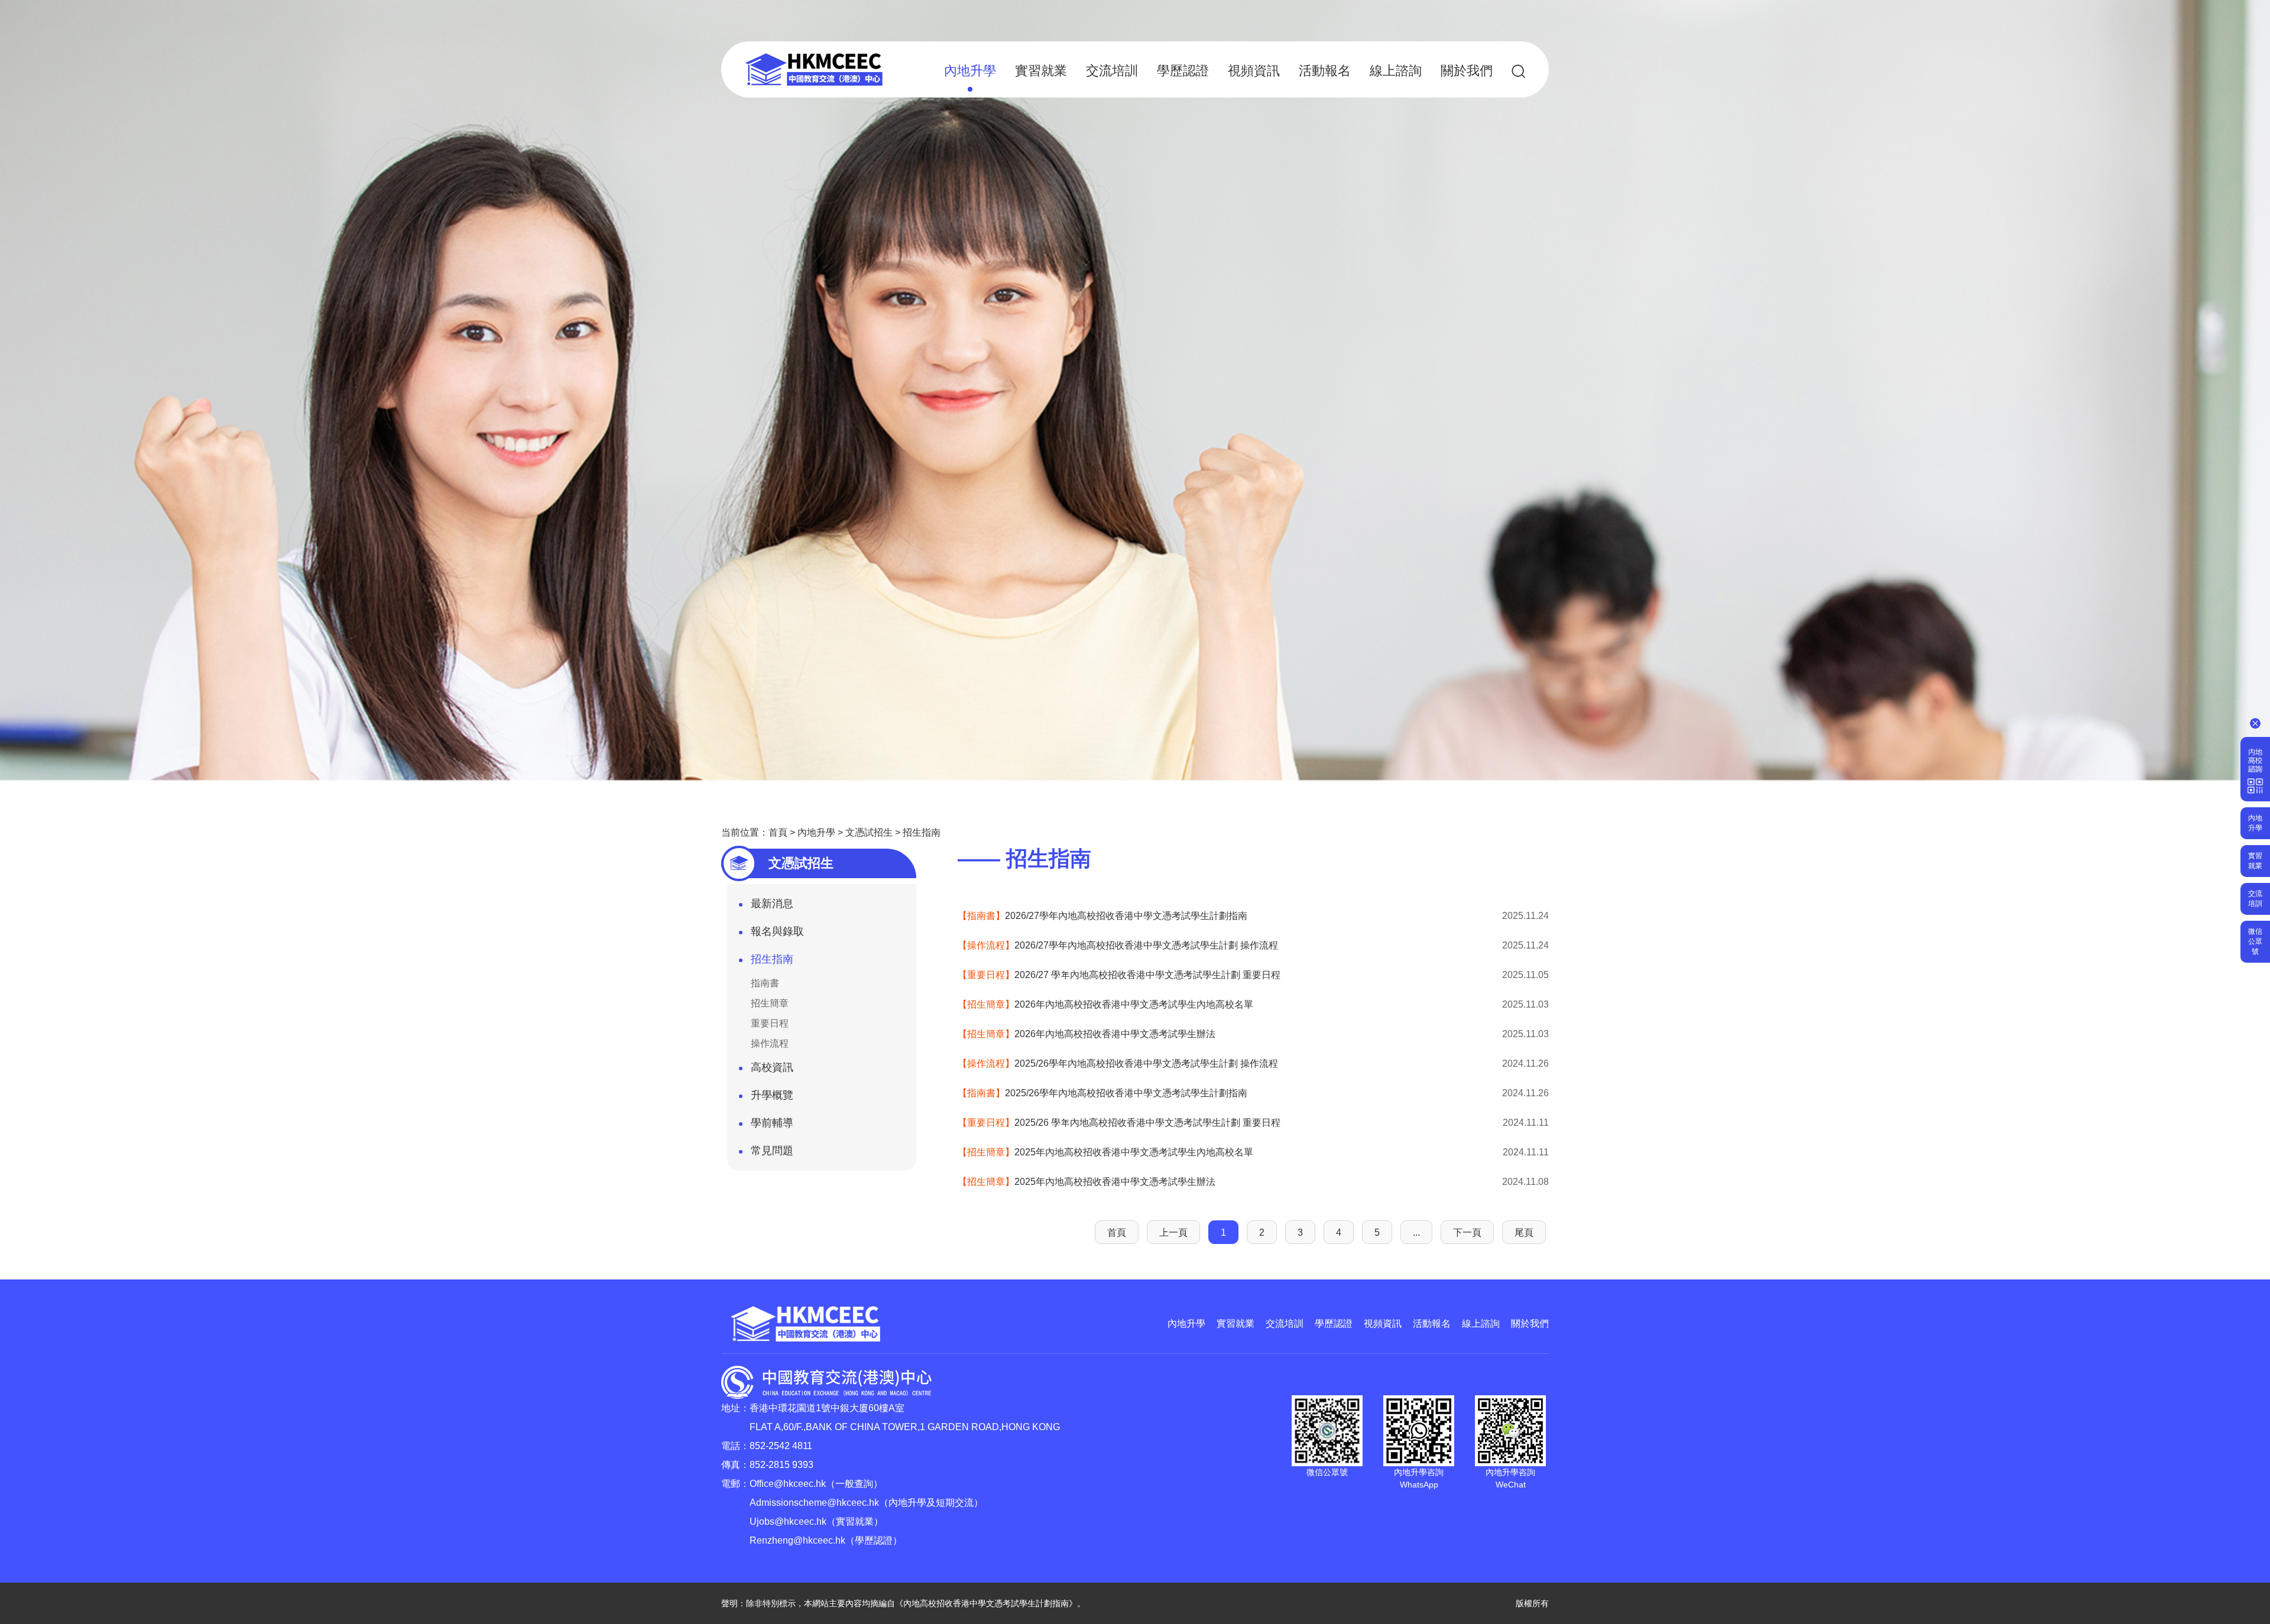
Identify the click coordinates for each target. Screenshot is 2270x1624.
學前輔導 (772, 1123)
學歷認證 (1183, 71)
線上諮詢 (1396, 71)
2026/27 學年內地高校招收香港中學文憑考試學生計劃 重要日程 (1119, 975)
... (1416, 1232)
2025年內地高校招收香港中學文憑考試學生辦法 (1087, 1182)
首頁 (778, 832)
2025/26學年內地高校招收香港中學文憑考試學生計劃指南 (1102, 1093)
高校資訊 (772, 1067)
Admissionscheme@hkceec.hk (814, 1503)
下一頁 (1467, 1232)
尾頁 (1524, 1232)
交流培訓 (1112, 71)
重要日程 (770, 1023)
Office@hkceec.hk (788, 1484)
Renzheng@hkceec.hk (797, 1540)
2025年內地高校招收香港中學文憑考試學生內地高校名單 (1105, 1152)
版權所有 (1532, 1603)
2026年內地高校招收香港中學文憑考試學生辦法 (1087, 1034)
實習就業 (1041, 71)
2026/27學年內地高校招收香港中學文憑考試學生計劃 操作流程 (1118, 945)
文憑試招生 (869, 832)
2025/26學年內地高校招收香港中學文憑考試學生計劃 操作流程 (1118, 1063)
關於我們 (1467, 71)
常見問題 (772, 1151)
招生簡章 (770, 1003)
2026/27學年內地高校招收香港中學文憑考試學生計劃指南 (1102, 916)
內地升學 (970, 71)
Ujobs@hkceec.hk (788, 1521)
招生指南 (922, 832)
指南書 (765, 983)
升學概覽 (772, 1095)
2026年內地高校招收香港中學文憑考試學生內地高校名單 (1105, 1004)
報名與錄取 (777, 931)
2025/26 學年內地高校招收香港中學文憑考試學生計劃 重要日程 (1119, 1123)
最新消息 (772, 904)
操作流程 (770, 1043)
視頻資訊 (1254, 71)
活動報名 (1325, 71)
